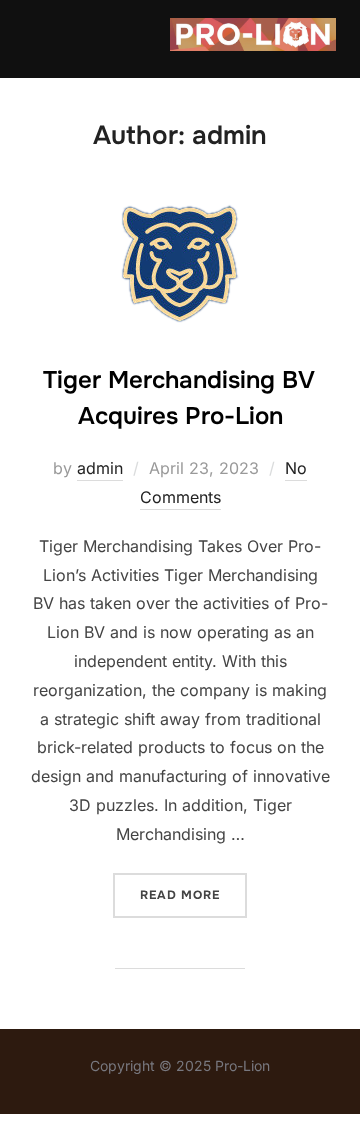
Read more (193, 894)
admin (100, 468)
